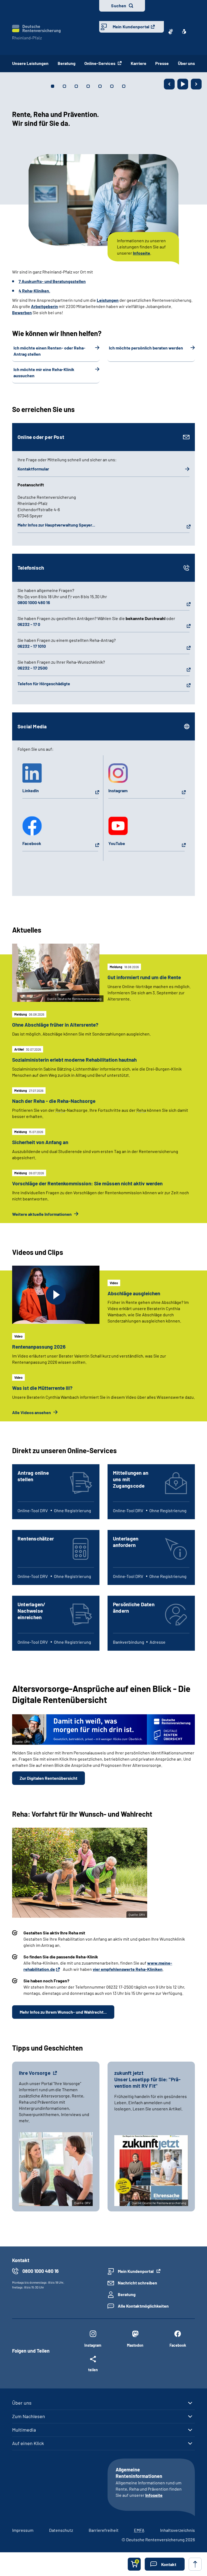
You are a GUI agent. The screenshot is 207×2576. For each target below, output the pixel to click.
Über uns (186, 63)
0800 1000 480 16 (34, 602)
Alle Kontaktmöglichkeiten (143, 2306)
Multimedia (24, 2430)
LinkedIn (31, 790)
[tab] (53, 86)
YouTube (117, 843)
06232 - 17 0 (29, 624)
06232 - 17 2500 (32, 668)
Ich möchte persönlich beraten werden (146, 348)
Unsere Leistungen (30, 63)
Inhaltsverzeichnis (177, 2530)
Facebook (32, 843)
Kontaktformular (33, 469)
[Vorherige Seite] (169, 84)
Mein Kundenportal (131, 27)
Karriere (139, 63)
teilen (93, 2370)
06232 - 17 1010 (32, 646)
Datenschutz (61, 2530)
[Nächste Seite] (196, 84)
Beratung (67, 63)
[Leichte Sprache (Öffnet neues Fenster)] (184, 32)
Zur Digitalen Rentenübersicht (49, 1778)
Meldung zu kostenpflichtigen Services (136, 269)
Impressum (23, 2530)
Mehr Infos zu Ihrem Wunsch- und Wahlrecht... (63, 2012)
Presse (162, 63)
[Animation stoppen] (183, 84)
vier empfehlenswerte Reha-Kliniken (128, 1969)
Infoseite (154, 2495)
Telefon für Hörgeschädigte (44, 683)
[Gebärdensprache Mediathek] (171, 32)
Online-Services (100, 63)
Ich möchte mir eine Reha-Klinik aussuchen (44, 372)
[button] (165, 2564)
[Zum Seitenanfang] (195, 2564)
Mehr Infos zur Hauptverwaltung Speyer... (56, 525)
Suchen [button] (119, 6)
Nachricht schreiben (137, 2283)
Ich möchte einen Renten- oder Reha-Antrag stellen (49, 351)
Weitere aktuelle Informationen (42, 1214)
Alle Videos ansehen (32, 1412)
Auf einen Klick (28, 2443)
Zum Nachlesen (29, 2416)
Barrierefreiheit (104, 2530)
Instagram (118, 790)
